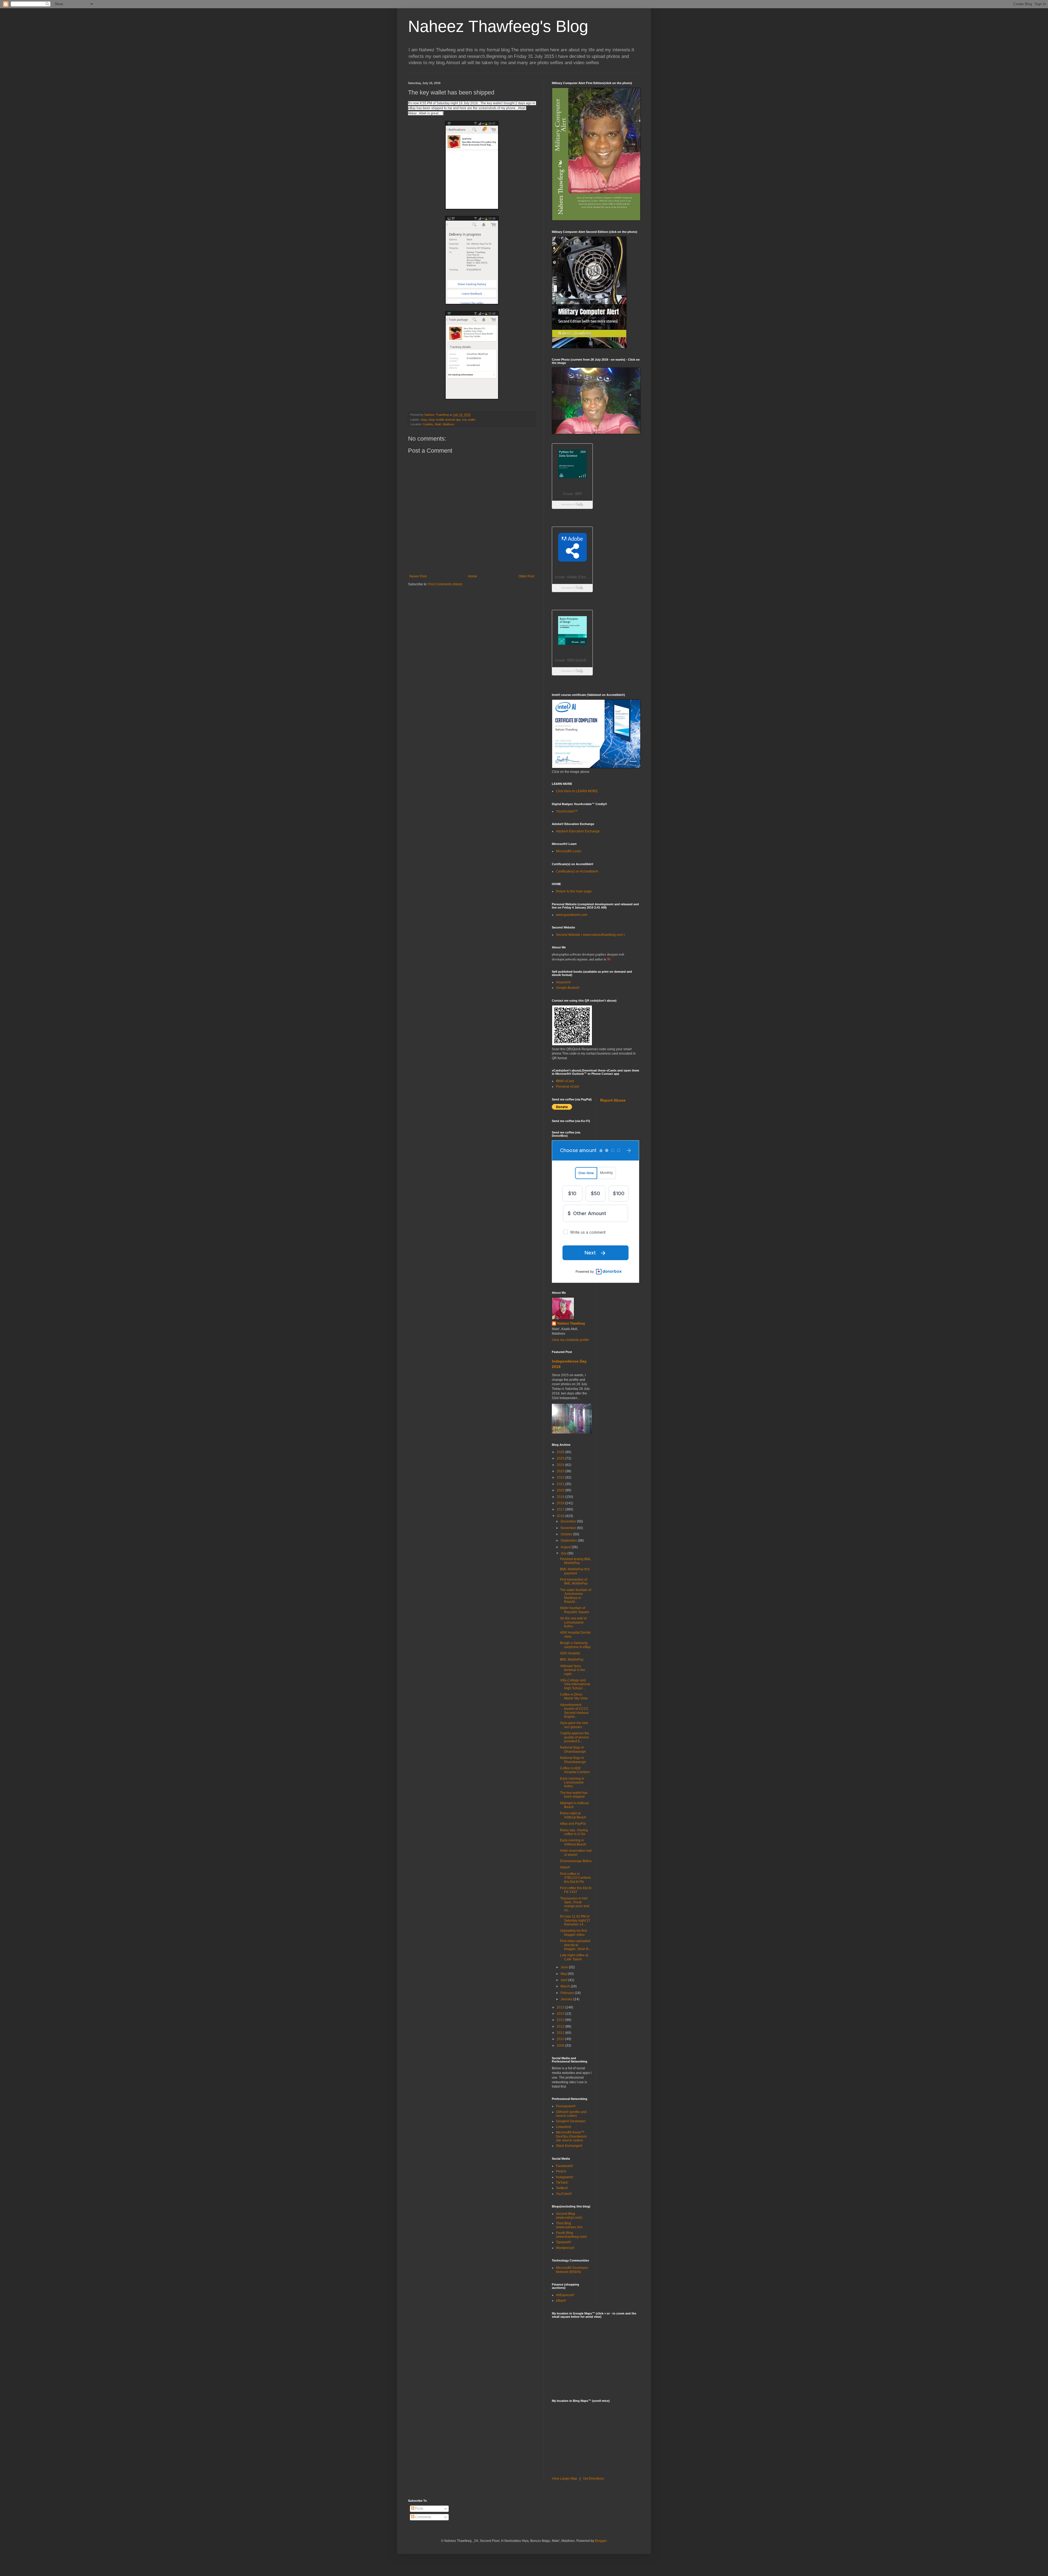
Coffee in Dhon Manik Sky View (574, 1696)
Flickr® (561, 2171)
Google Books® (568, 988)
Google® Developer (571, 2121)
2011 (561, 2033)
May (564, 1974)
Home (473, 576)
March (566, 1986)
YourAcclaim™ (567, 811)
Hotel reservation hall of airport (576, 1853)
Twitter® (562, 2188)
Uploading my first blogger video (573, 1933)
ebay (424, 420)
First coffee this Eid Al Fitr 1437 (576, 1890)
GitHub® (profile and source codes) (571, 2114)
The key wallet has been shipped (574, 1795)
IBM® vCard (565, 1081)
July (564, 1553)
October (567, 1534)
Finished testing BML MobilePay (576, 1561)
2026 (561, 1452)
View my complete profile (570, 1340)
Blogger (601, 2541)
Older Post (526, 576)
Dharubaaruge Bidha (576, 1861)
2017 (561, 1509)
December (569, 1521)
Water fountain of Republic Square (575, 1610)
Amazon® (563, 982)
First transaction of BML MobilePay (574, 1581)
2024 (561, 1465)
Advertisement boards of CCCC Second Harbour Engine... (574, 1711)
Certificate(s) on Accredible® (577, 871)
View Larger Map (565, 2479)
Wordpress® (565, 2248)
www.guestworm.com (572, 915)
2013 (561, 2020)
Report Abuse (613, 1100)
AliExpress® (565, 2295)
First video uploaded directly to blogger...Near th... (576, 1945)
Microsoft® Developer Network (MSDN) (572, 2270)
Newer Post (418, 576)
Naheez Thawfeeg (571, 1323)
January (567, 1999)
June (565, 1967)
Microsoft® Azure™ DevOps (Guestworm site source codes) (571, 2136)
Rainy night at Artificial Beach (573, 1815)
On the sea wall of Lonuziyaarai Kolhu (573, 1622)
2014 (561, 2014)
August (566, 1547)
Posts (419, 2509)
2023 (561, 1471)
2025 (561, 1458)
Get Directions (593, 2479)
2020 (561, 1490)
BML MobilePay (572, 1660)
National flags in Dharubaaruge (573, 1749)
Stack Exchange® (569, 2146)
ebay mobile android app (445, 420)
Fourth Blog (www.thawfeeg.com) (571, 2235)
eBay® (561, 2301)
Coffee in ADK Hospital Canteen (575, 1770)
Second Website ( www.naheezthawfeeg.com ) (590, 935)
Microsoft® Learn (569, 851)
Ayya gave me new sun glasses (574, 1725)
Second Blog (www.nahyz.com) (569, 2216)
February (568, 1993)
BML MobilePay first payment (575, 1571)
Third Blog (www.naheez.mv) (569, 2225)
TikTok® (562, 2183)
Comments (423, 2517)
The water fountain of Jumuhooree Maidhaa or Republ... (576, 1596)
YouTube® (564, 2194)
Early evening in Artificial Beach (573, 1842)
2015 (561, 2007)
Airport (565, 1867)
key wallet (469, 420)
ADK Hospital (570, 1653)
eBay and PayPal (573, 1824)
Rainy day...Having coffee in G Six (574, 1832)
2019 (561, 1497)
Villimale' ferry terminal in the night (573, 1670)
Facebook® (565, 2166)
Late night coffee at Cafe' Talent (574, 1957)
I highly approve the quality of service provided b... (575, 1737)
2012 (561, 2026)
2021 (561, 1484)
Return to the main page (574, 891)
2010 (561, 2039)
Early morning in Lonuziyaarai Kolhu (572, 1783)
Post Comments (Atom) (445, 584)
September (569, 1541)
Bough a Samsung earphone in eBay (575, 1645)
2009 (561, 2046)
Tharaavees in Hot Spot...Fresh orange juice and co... (575, 1904)
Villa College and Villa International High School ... (575, 1684)
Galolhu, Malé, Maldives (439, 424)
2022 (561, 1477)
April (564, 1980)
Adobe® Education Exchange (578, 831)
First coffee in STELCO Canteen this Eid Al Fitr (575, 1878)
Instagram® (565, 2177)
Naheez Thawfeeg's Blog (498, 26)
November (569, 1528)
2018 (561, 1503)
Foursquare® (566, 2106)
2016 (561, 1516)
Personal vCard (568, 1087)
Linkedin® (564, 2127)
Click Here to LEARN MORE (577, 791)
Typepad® (564, 2242)
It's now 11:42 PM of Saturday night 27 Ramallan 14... (575, 1920)
